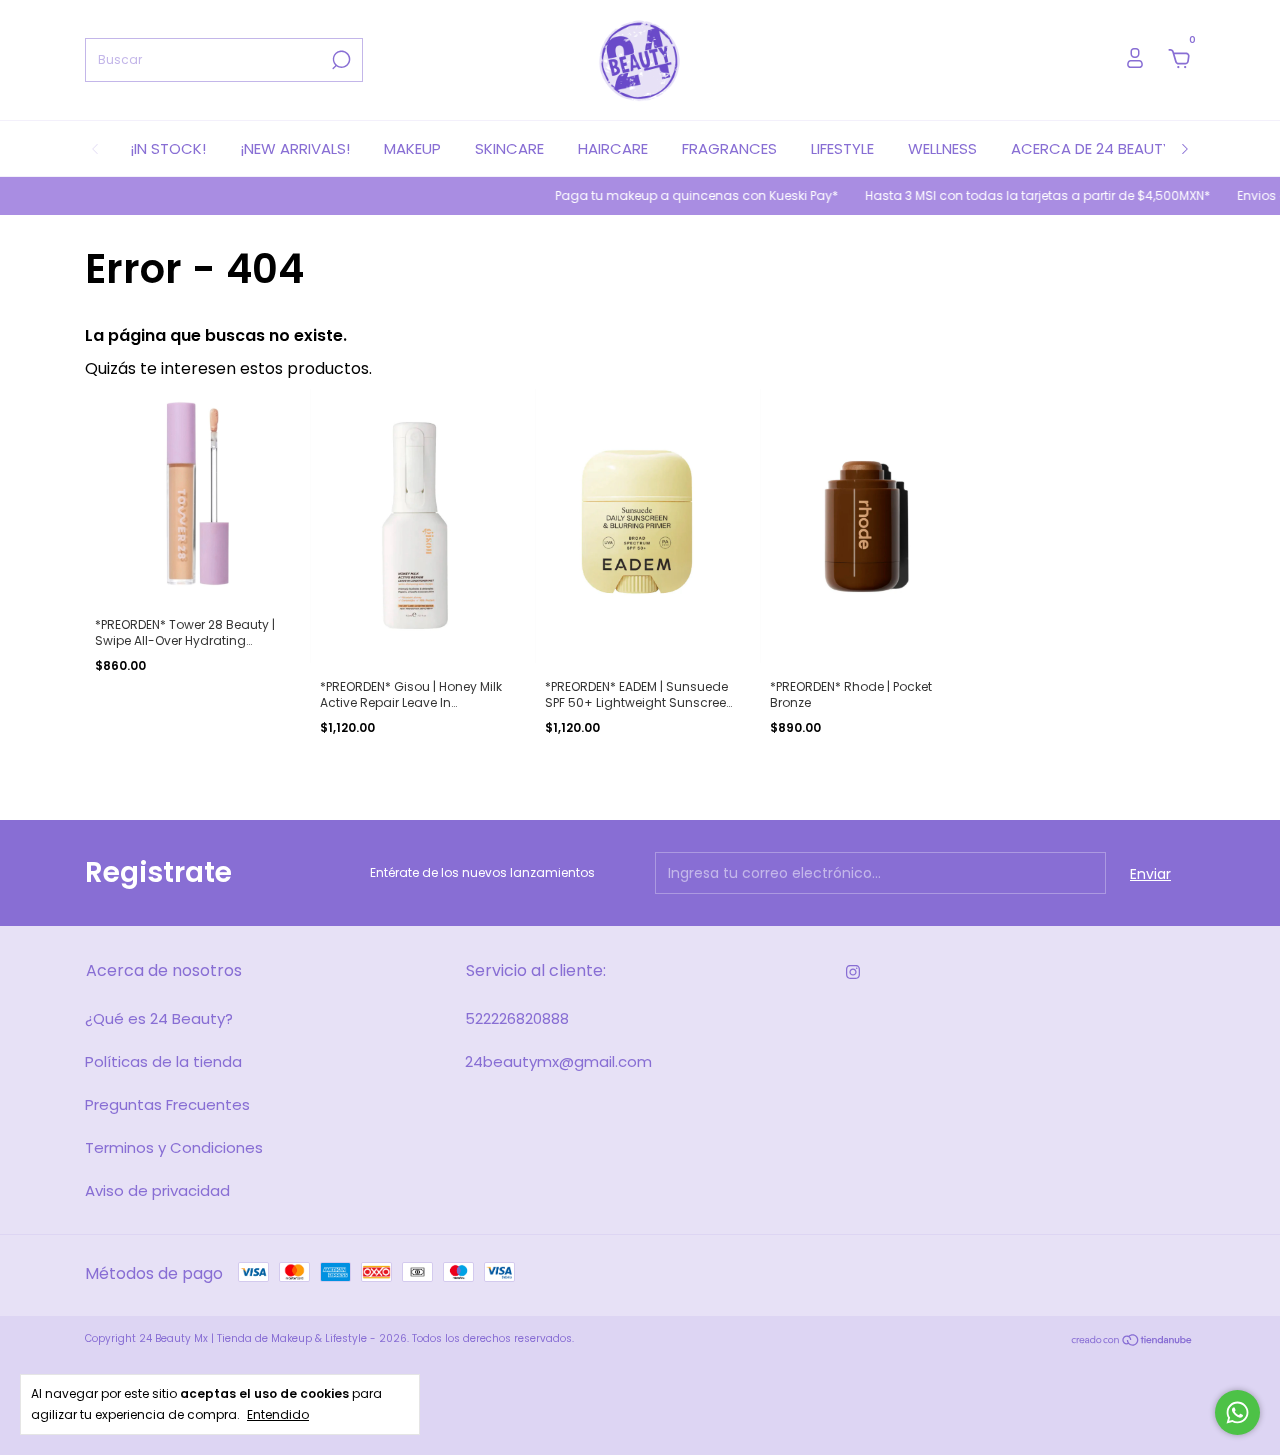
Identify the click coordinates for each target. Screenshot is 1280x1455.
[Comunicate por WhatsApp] (1237, 1412)
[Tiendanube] (1132, 1341)
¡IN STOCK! (168, 148)
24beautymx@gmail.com (558, 1061)
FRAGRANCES (729, 148)
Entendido (278, 1414)
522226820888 (517, 1018)
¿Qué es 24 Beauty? (159, 1018)
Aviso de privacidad (157, 1190)
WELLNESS (942, 148)
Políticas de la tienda (163, 1061)
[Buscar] (339, 60)
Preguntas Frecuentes (167, 1104)
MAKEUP (412, 148)
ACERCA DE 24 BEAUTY (1091, 148)
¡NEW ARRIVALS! (295, 148)
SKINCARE (509, 148)
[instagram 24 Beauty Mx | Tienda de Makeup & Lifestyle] (853, 972)
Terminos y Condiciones (174, 1147)
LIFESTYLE (842, 148)
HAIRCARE (613, 148)
